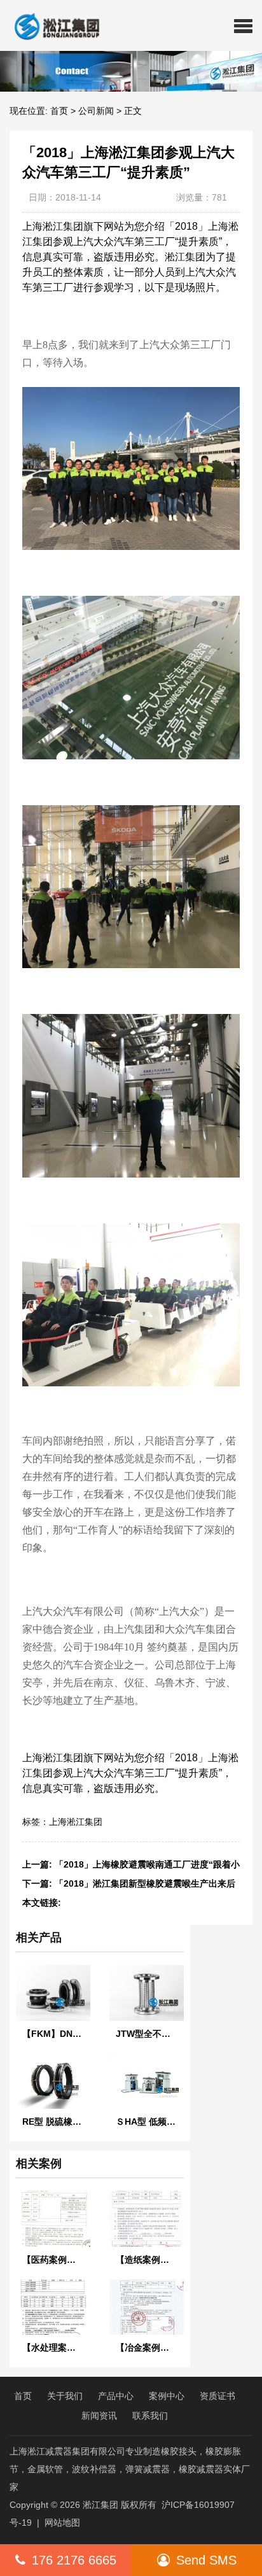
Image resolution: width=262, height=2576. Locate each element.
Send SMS (206, 2560)
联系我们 (150, 2416)
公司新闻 (96, 111)
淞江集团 (100, 2505)
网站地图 (62, 2523)
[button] (243, 25)
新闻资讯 (99, 2416)
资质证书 (217, 2396)
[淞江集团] (52, 25)
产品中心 (116, 2396)
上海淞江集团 (76, 1822)
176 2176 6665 (74, 2560)
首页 (59, 111)
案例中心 (167, 2396)
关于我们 (65, 2396)
